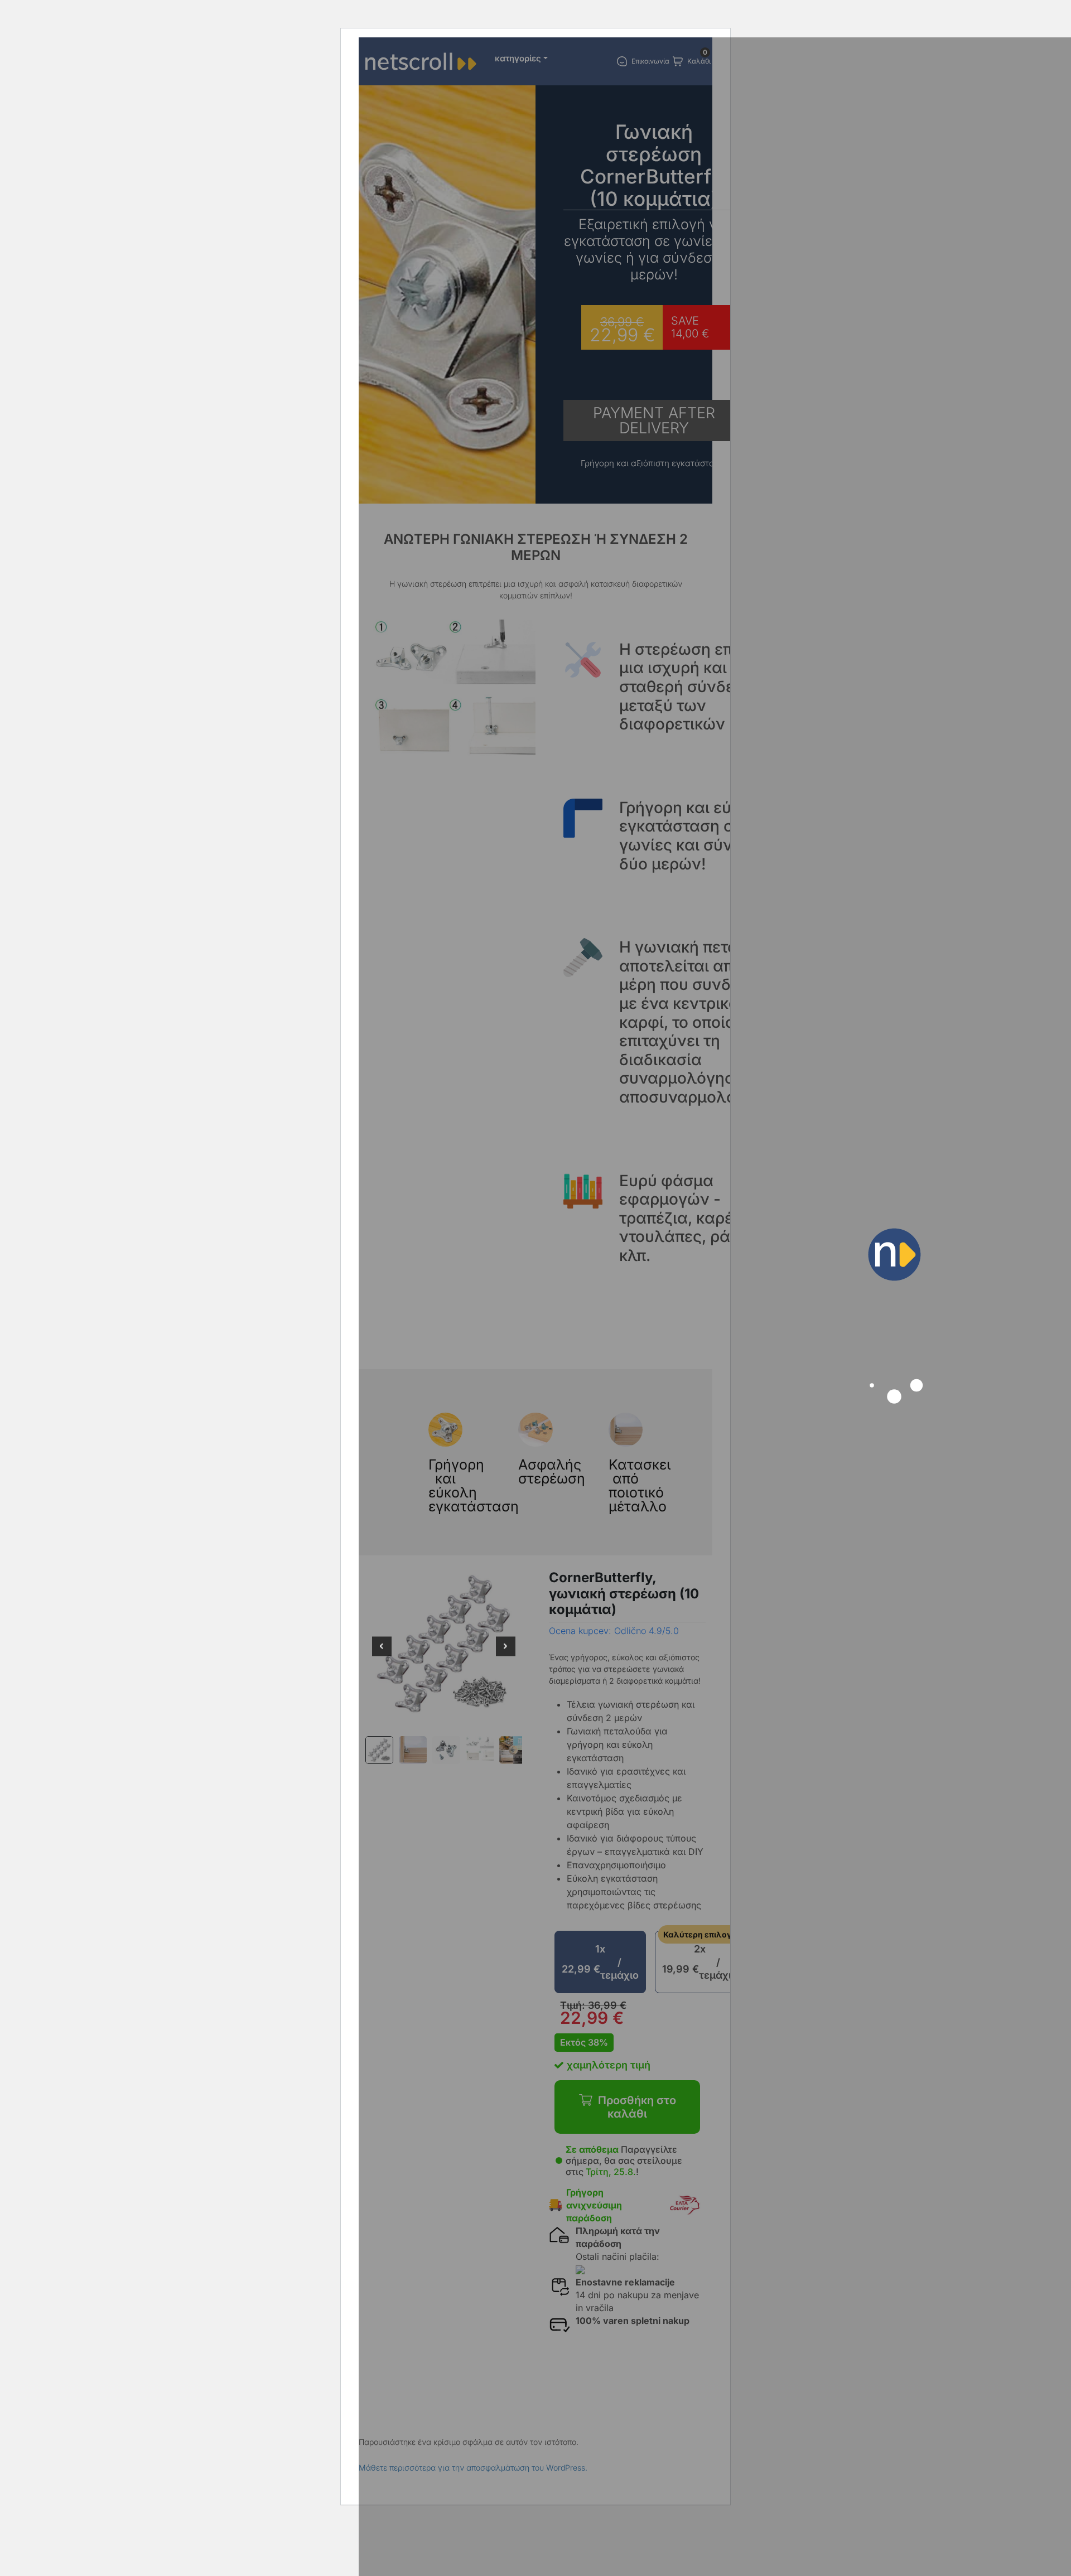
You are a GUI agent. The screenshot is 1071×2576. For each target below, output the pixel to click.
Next (506, 1654)
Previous (382, 1654)
